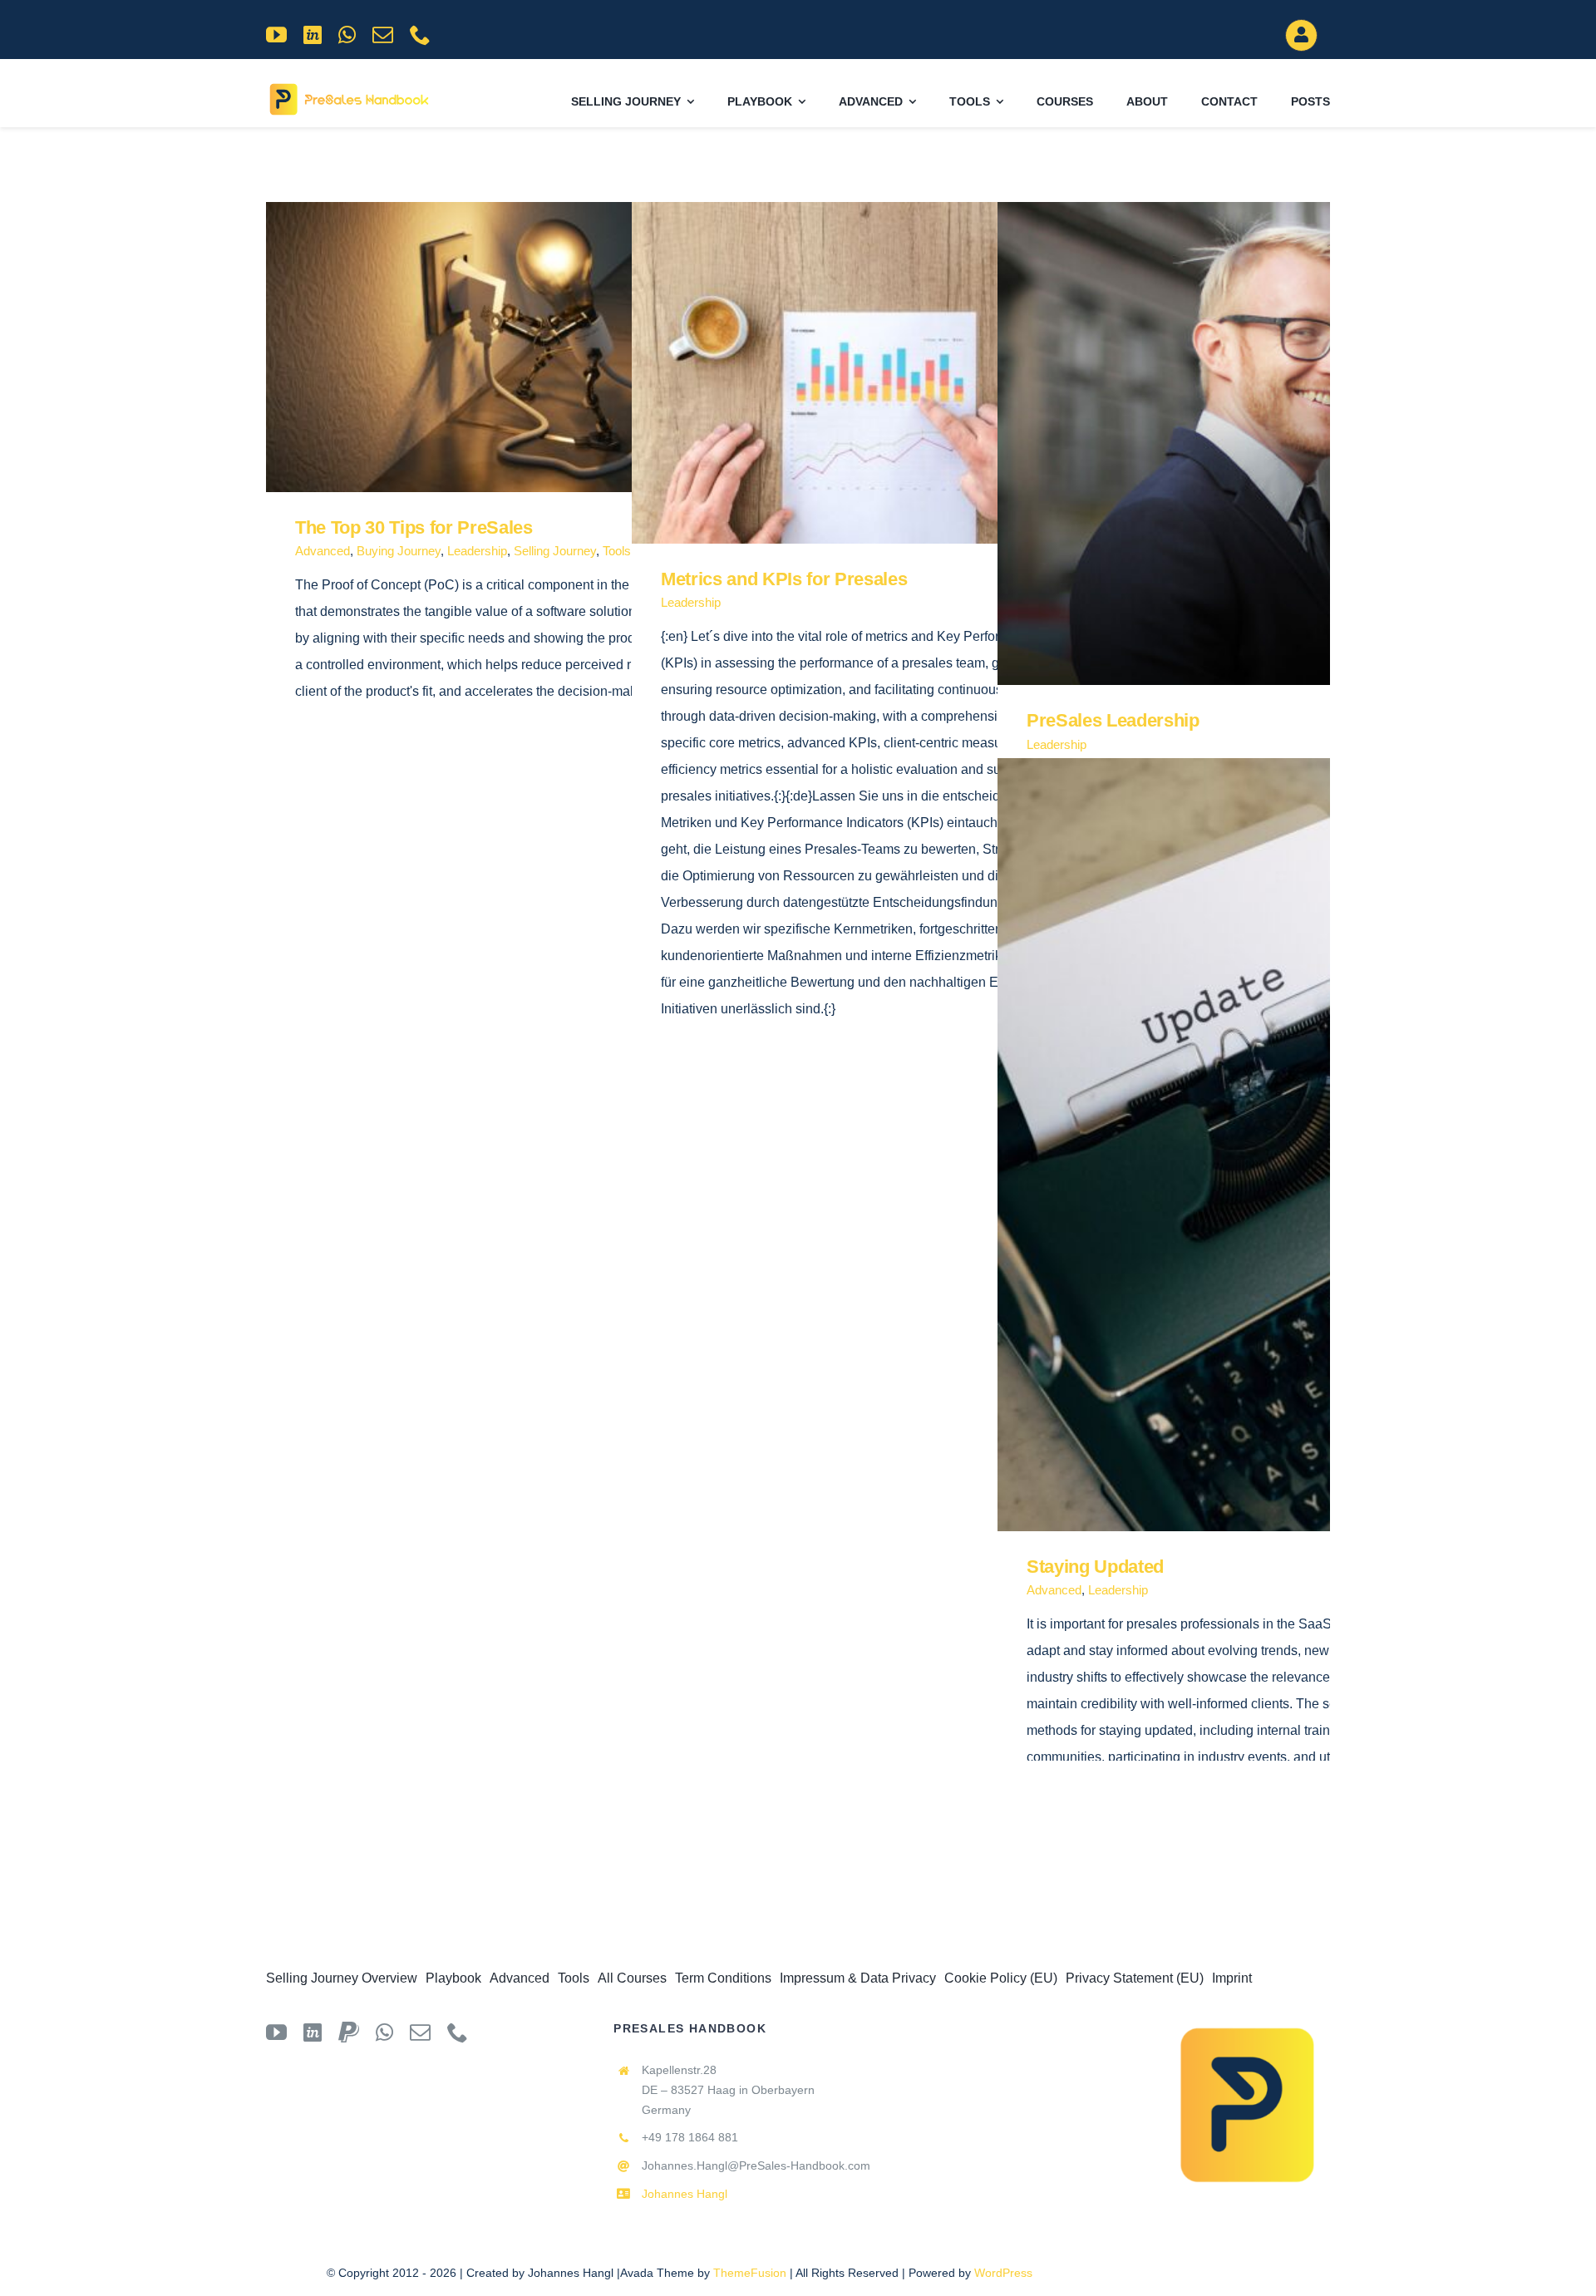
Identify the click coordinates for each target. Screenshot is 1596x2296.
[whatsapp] (347, 34)
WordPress (1003, 2273)
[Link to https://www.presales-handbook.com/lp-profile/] (1301, 35)
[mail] (383, 34)
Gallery (548, 347)
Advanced (323, 551)
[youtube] (276, 34)
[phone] (420, 34)
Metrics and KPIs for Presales (866, 373)
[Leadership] (524, 347)
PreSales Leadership (1231, 443)
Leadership (477, 551)
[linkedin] (313, 34)
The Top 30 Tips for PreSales (500, 347)
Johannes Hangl (685, 2194)
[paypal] (349, 2032)
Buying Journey (399, 551)
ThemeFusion (750, 2273)
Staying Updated (1231, 1145)
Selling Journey (555, 551)
